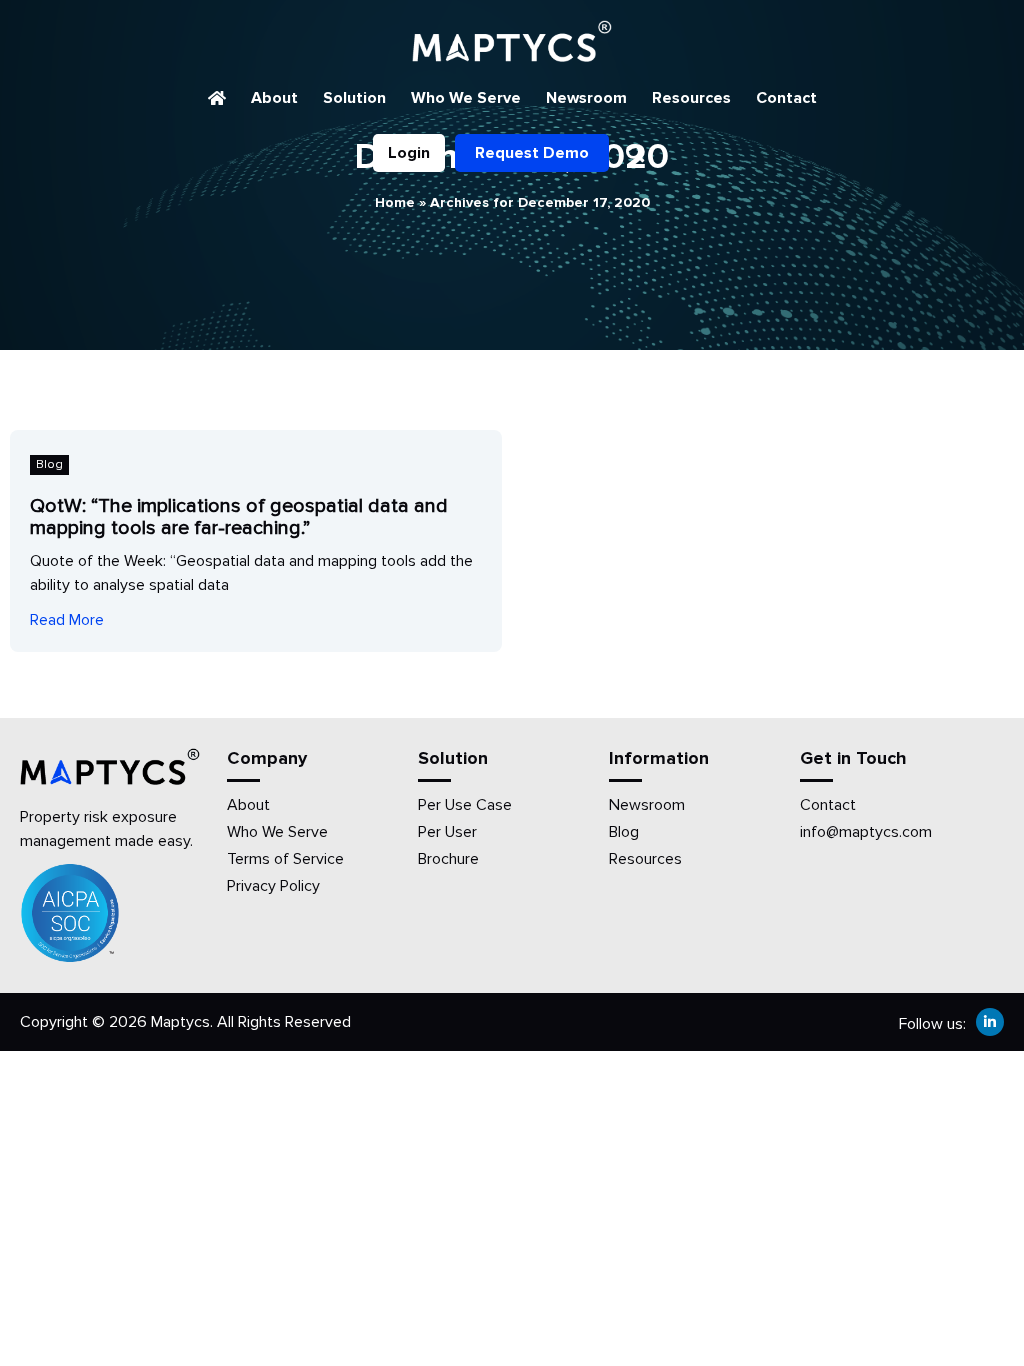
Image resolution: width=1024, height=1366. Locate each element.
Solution (354, 98)
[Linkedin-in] (990, 1022)
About (274, 98)
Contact (786, 98)
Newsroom (586, 98)
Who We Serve (466, 98)
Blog (49, 464)
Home (395, 202)
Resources (691, 98)
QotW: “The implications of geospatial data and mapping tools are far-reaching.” (239, 517)
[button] (635, 152)
